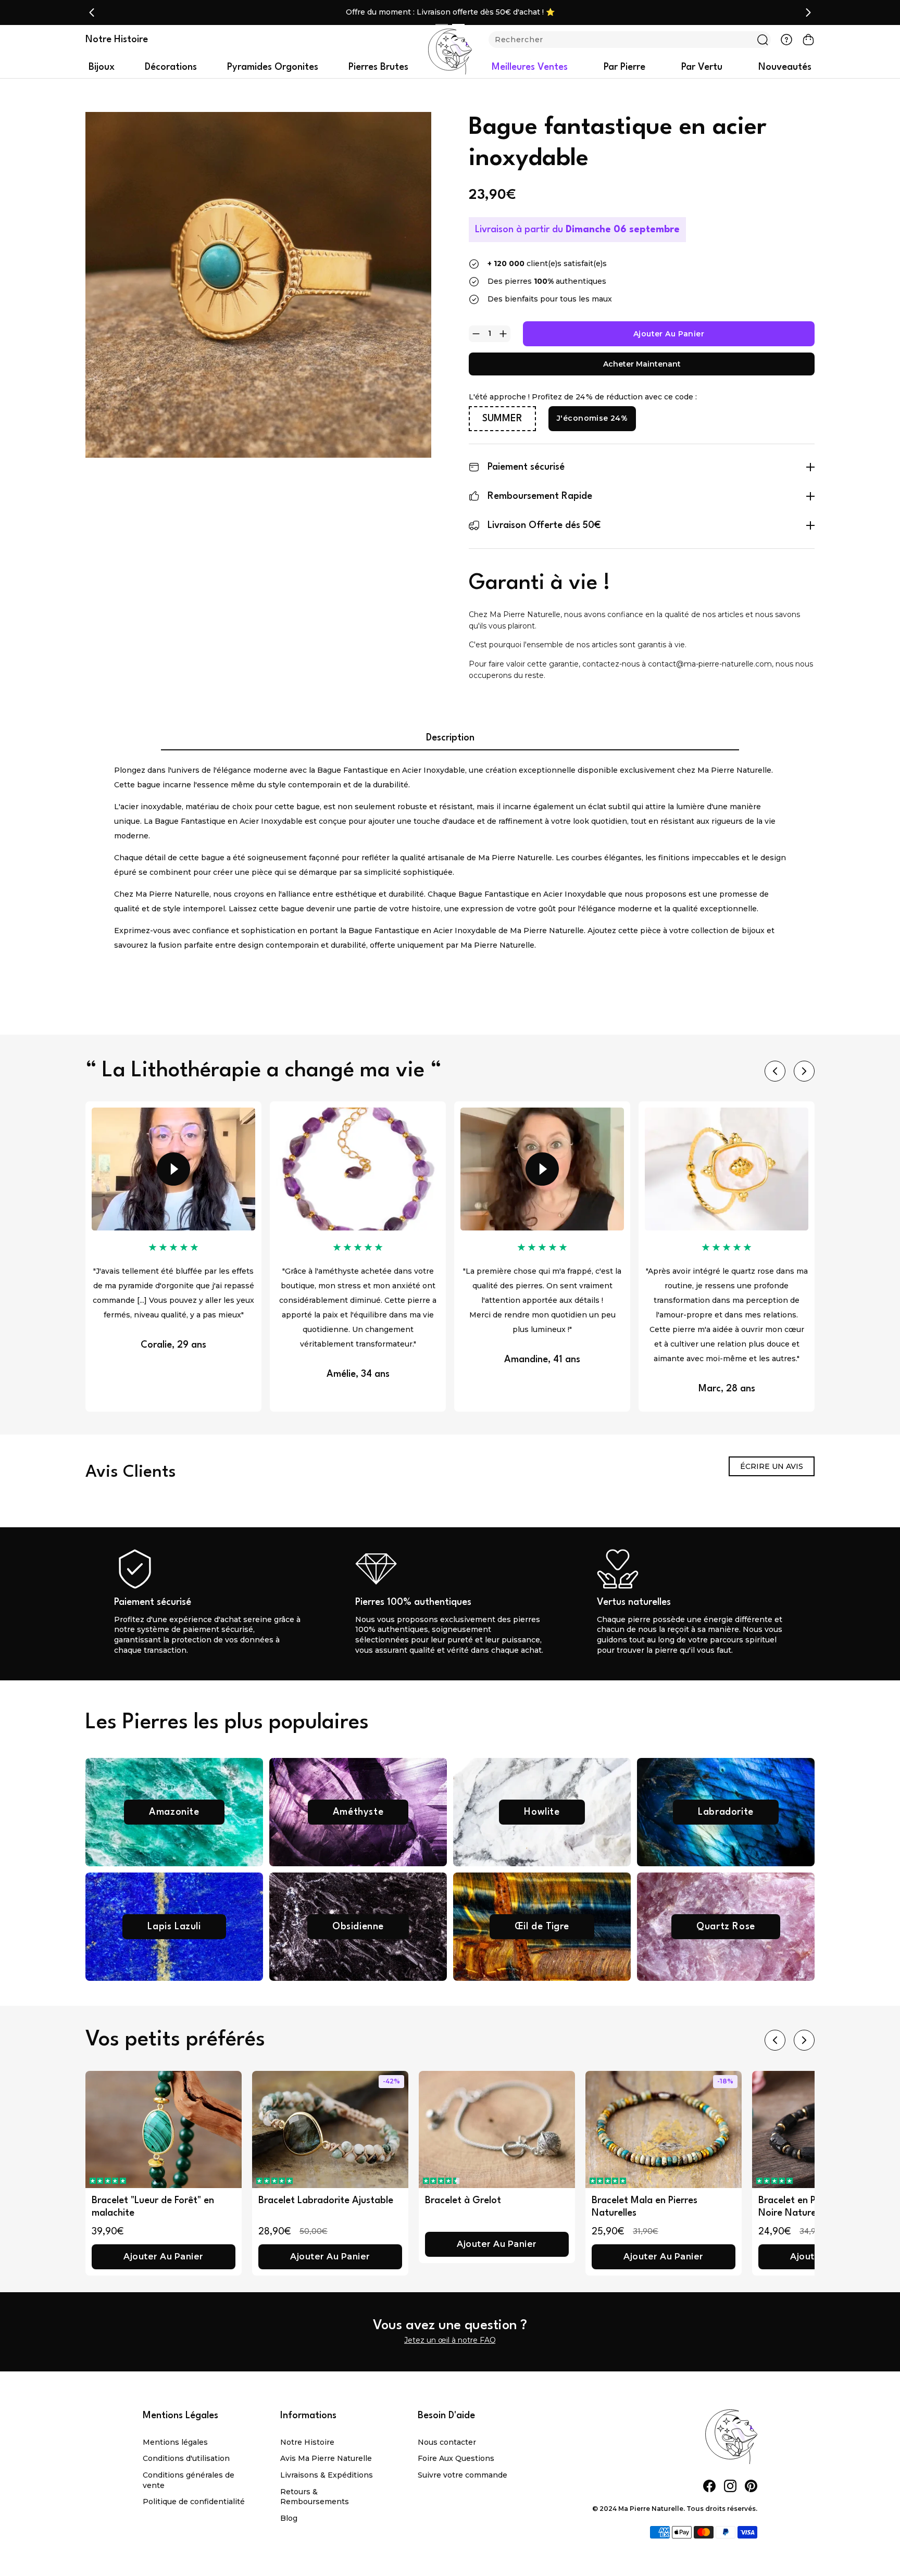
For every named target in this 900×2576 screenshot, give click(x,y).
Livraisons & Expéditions (327, 2475)
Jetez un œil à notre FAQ (450, 2340)
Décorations (171, 67)
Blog (289, 2518)
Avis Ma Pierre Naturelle (326, 2458)
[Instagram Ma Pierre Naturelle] (730, 2486)
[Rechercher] (762, 40)
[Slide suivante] (808, 12)
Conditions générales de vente (189, 2480)
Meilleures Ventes (530, 67)
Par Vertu (702, 67)
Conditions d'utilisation (186, 2458)
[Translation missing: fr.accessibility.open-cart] (808, 40)
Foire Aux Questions (456, 2458)
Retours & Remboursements (315, 2497)
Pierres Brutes (378, 67)
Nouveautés (785, 67)
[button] (108, 2181)
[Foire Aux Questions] (786, 40)
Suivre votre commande (463, 2475)
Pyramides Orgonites (273, 67)
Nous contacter (447, 2442)
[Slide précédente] (92, 12)
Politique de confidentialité (194, 2502)
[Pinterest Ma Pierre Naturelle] (751, 2486)
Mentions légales (175, 2442)
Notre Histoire (307, 2442)
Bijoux (102, 67)
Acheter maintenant (642, 364)
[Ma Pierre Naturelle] (450, 52)
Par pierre (624, 67)
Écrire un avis (772, 1466)
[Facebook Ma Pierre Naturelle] (709, 2486)
